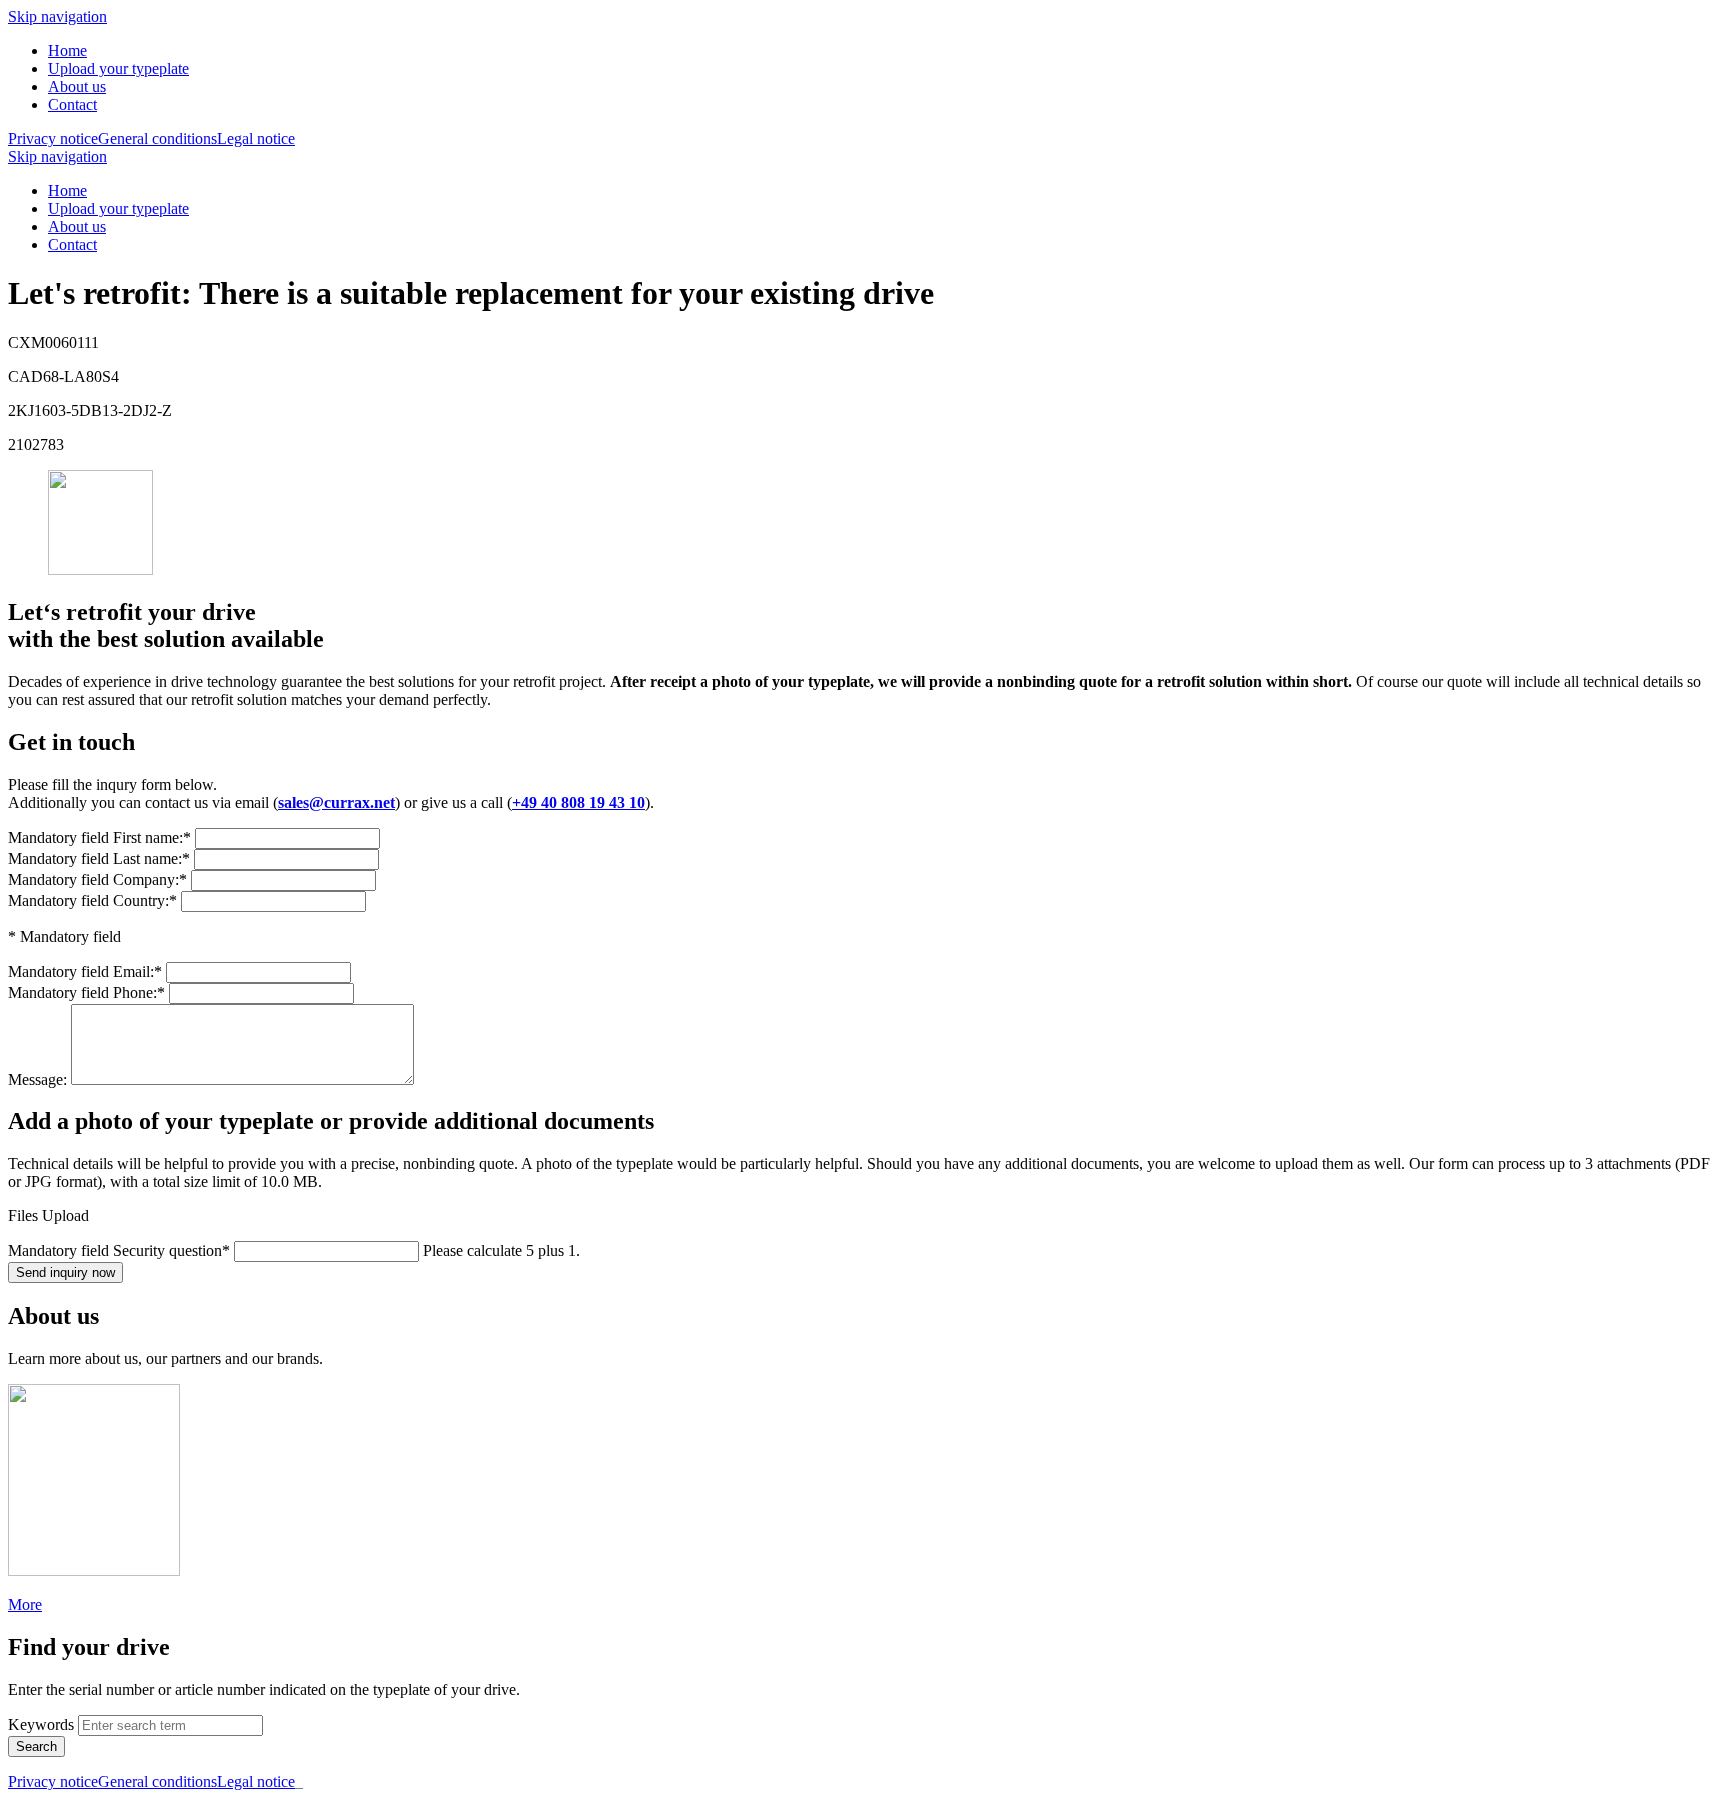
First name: (99, 837)
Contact (72, 104)
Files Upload (48, 1215)
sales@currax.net (336, 802)
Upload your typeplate (118, 68)
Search (36, 1746)
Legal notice (256, 138)
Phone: (86, 992)
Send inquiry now (65, 1272)
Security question (119, 1250)
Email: (85, 971)
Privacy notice (53, 138)
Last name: (99, 858)
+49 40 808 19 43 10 (578, 802)
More (25, 1604)
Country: (92, 900)
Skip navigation (57, 16)
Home (67, 50)
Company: (97, 879)
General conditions (157, 138)
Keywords (41, 1724)
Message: (39, 1079)
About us (77, 86)
